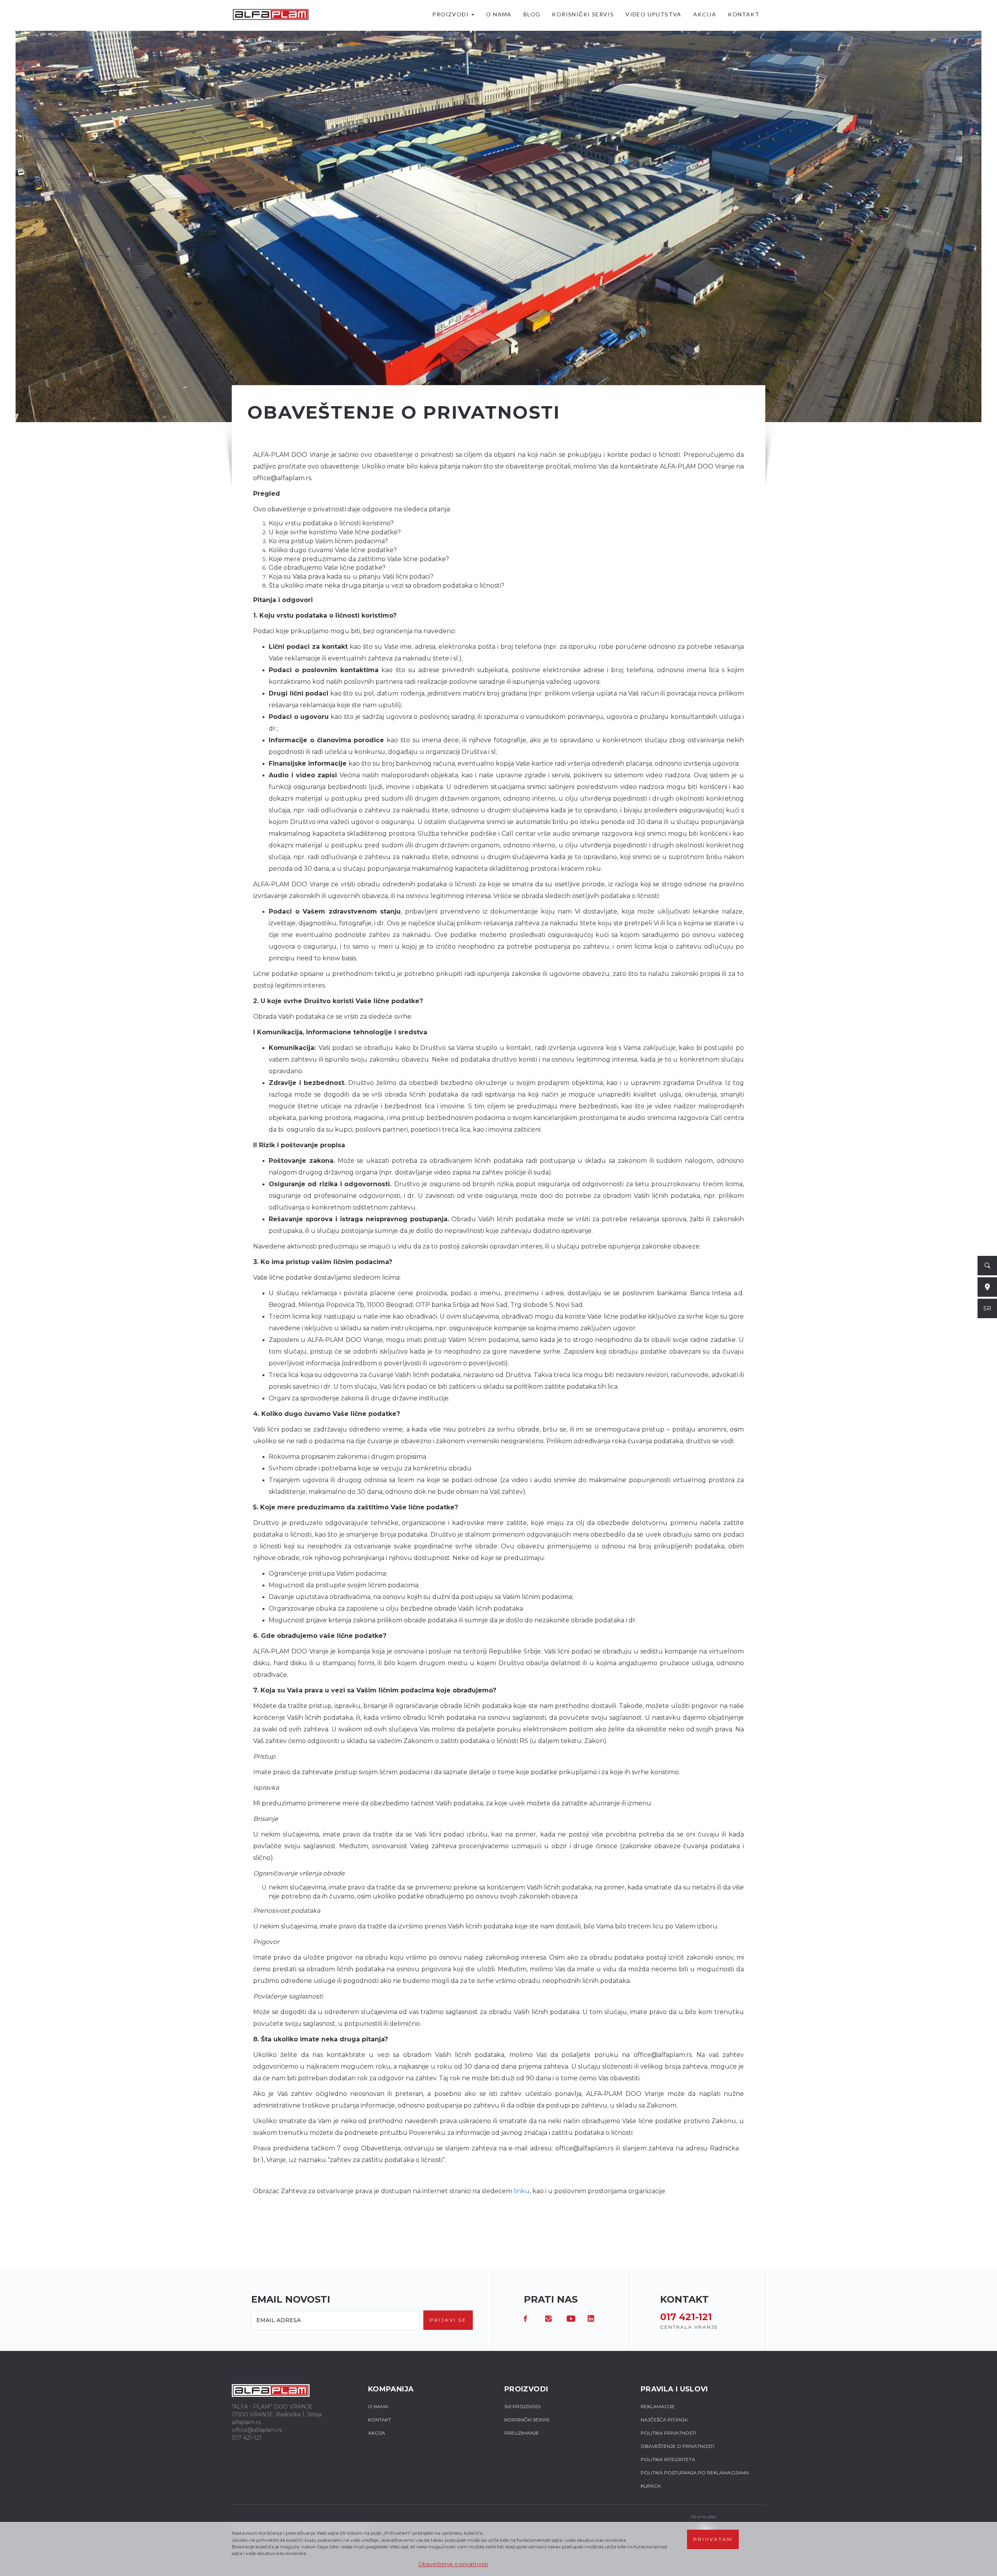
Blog (532, 14)
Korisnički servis (583, 14)
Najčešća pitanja (664, 2420)
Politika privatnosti (668, 2433)
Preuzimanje (522, 2433)
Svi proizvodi (522, 2406)
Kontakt (744, 14)
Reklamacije (658, 2406)
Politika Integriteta (668, 2459)
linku (522, 2191)
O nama (499, 14)
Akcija (705, 14)
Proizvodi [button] (451, 14)
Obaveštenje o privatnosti (453, 2564)
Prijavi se (448, 2320)
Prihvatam (713, 2539)
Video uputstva (654, 14)
